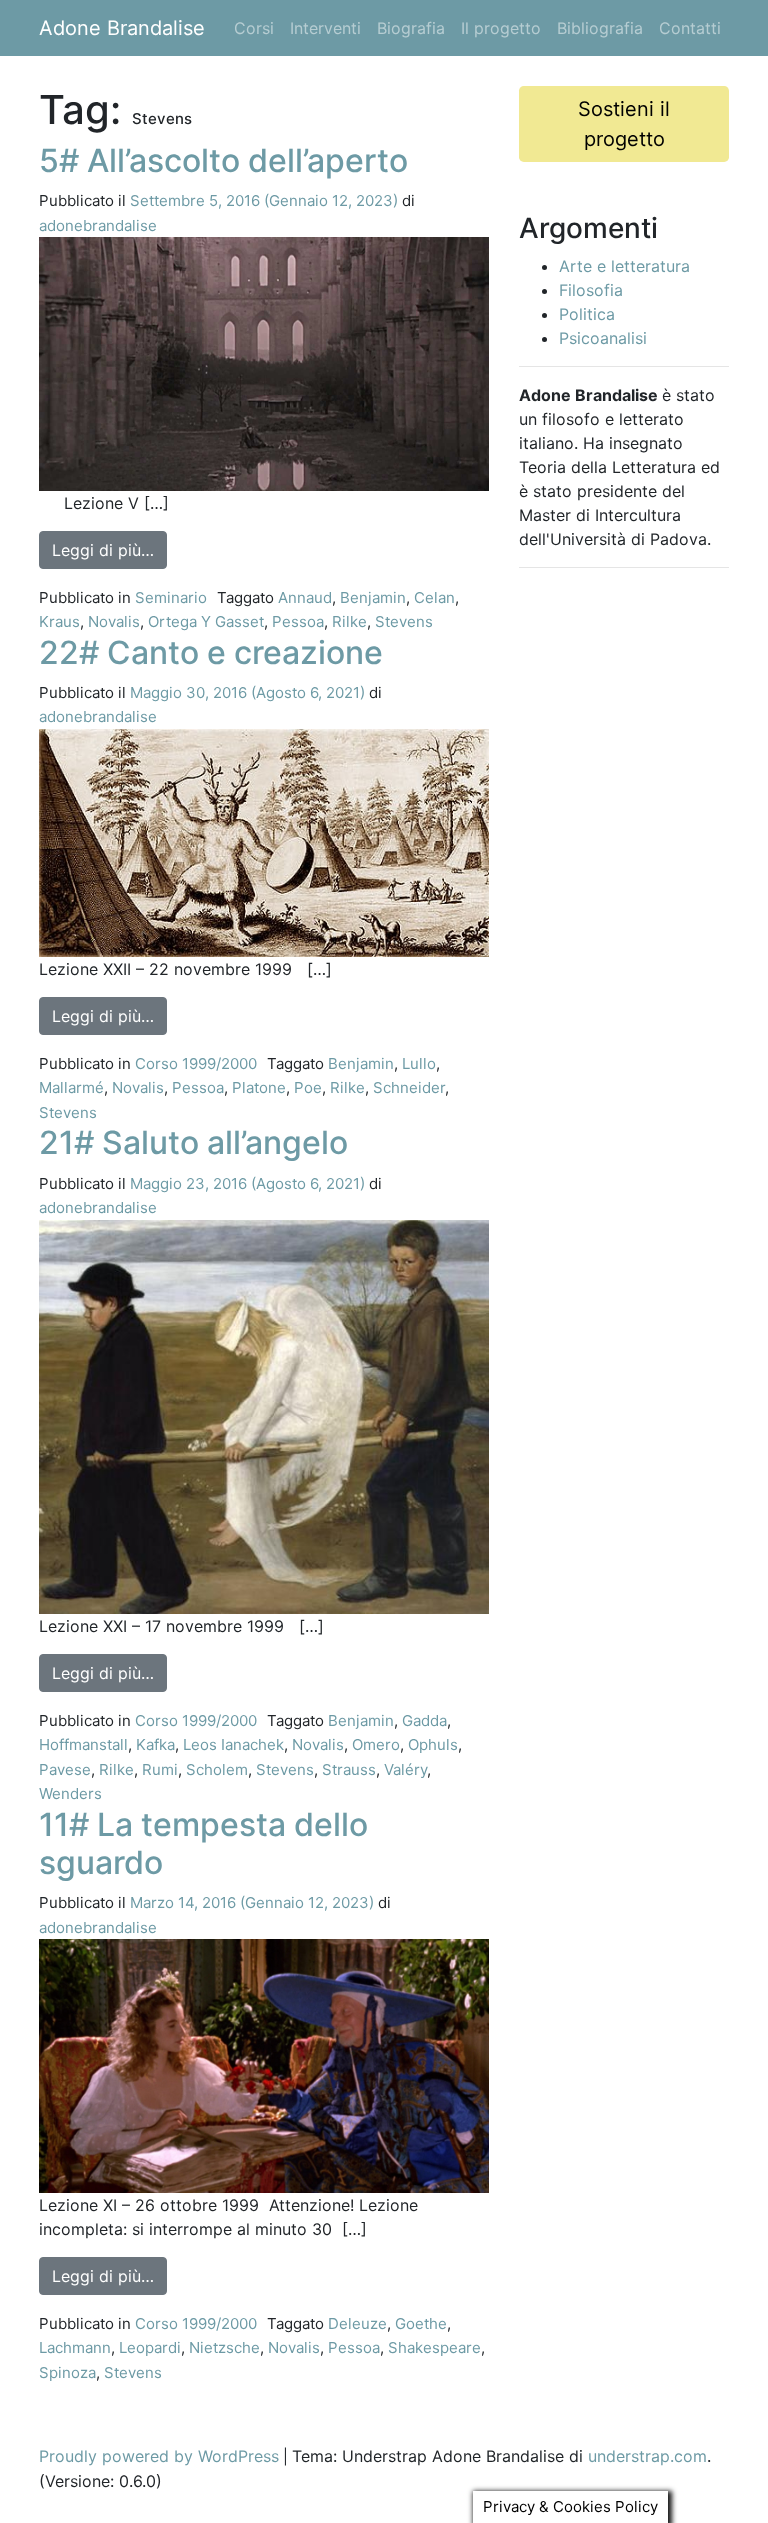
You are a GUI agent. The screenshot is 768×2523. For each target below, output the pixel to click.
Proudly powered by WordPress (159, 2456)
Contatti (690, 28)
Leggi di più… (109, 549)
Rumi (160, 1769)
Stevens (404, 621)
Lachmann (75, 2347)
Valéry (405, 1769)
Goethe (421, 2323)
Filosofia (591, 290)
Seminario (171, 597)
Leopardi (150, 2347)
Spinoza (67, 2372)
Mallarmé (71, 1087)
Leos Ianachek (233, 1744)
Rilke (349, 621)
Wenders (70, 1793)
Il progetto (501, 28)
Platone (259, 1087)
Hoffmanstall (83, 1744)
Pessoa (298, 621)
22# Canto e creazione (211, 652)
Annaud (305, 597)
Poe (308, 1087)
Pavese (65, 1769)
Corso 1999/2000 (196, 1063)
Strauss (349, 1769)
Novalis (114, 621)
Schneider (409, 1087)
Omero (376, 1744)
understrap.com (647, 2456)
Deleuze (357, 2323)
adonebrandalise (98, 225)
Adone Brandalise (122, 28)
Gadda (424, 1720)
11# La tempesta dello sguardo (203, 1843)
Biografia (411, 28)
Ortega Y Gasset (206, 621)
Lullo (419, 1063)
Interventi (325, 28)
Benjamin (373, 597)
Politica (587, 314)
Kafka (155, 1744)
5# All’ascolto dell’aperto (223, 160)
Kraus (59, 621)
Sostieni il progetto (624, 124)
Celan (434, 597)
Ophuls (433, 1744)
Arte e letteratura (624, 266)
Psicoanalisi (603, 338)
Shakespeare (434, 2347)
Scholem (217, 1769)
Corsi (254, 28)
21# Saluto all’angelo (193, 1142)
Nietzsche (224, 2347)
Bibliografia (600, 28)
